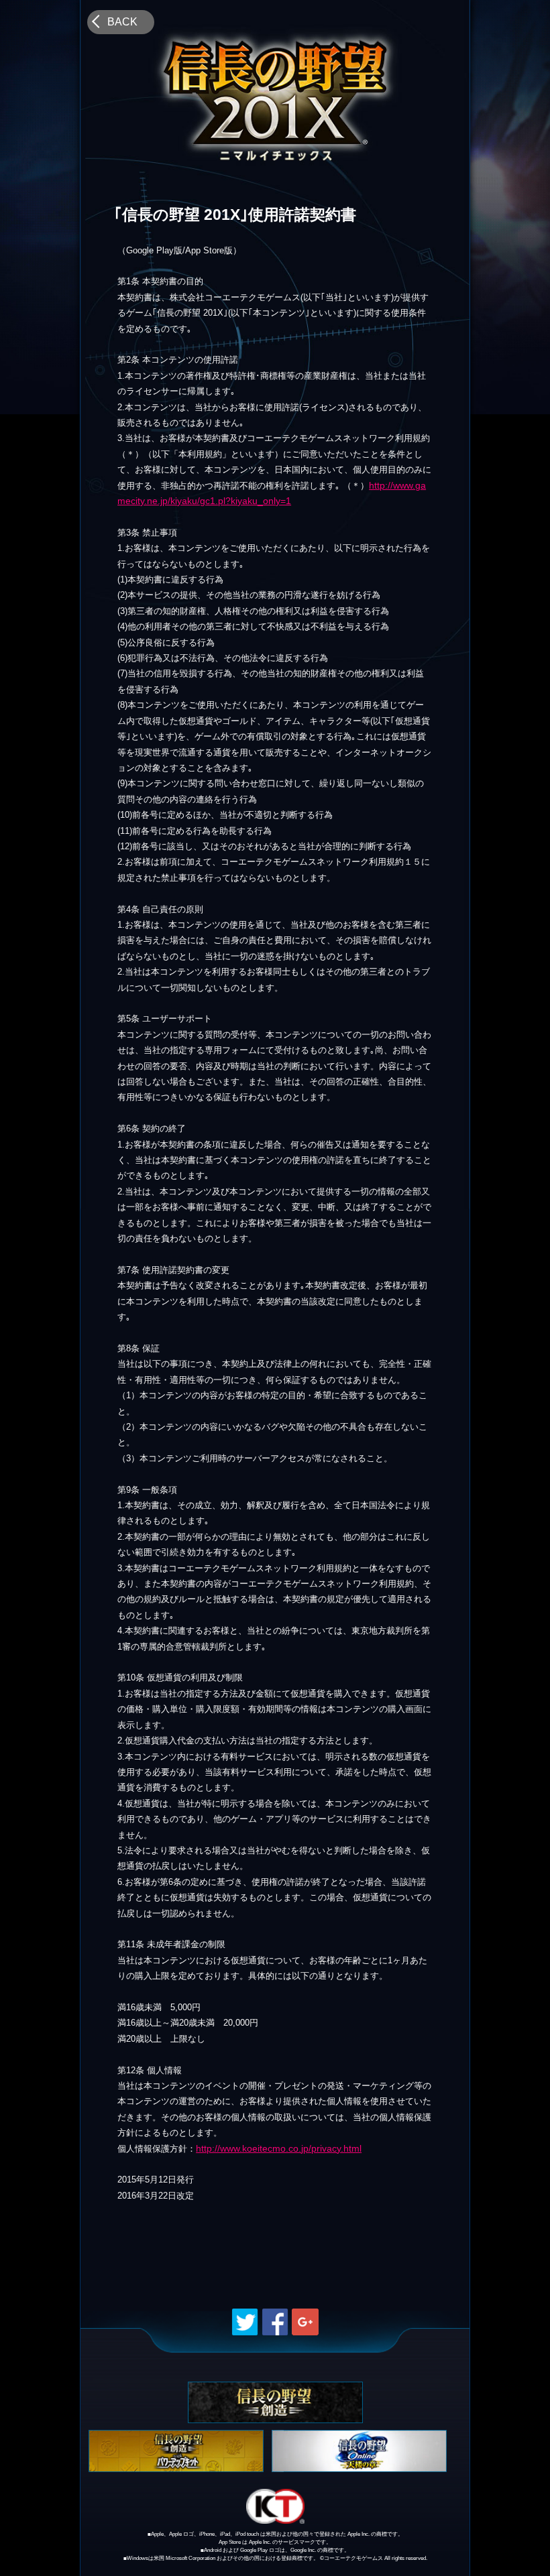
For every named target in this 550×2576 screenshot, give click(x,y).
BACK (122, 22)
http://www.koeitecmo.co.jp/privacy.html (279, 2148)
